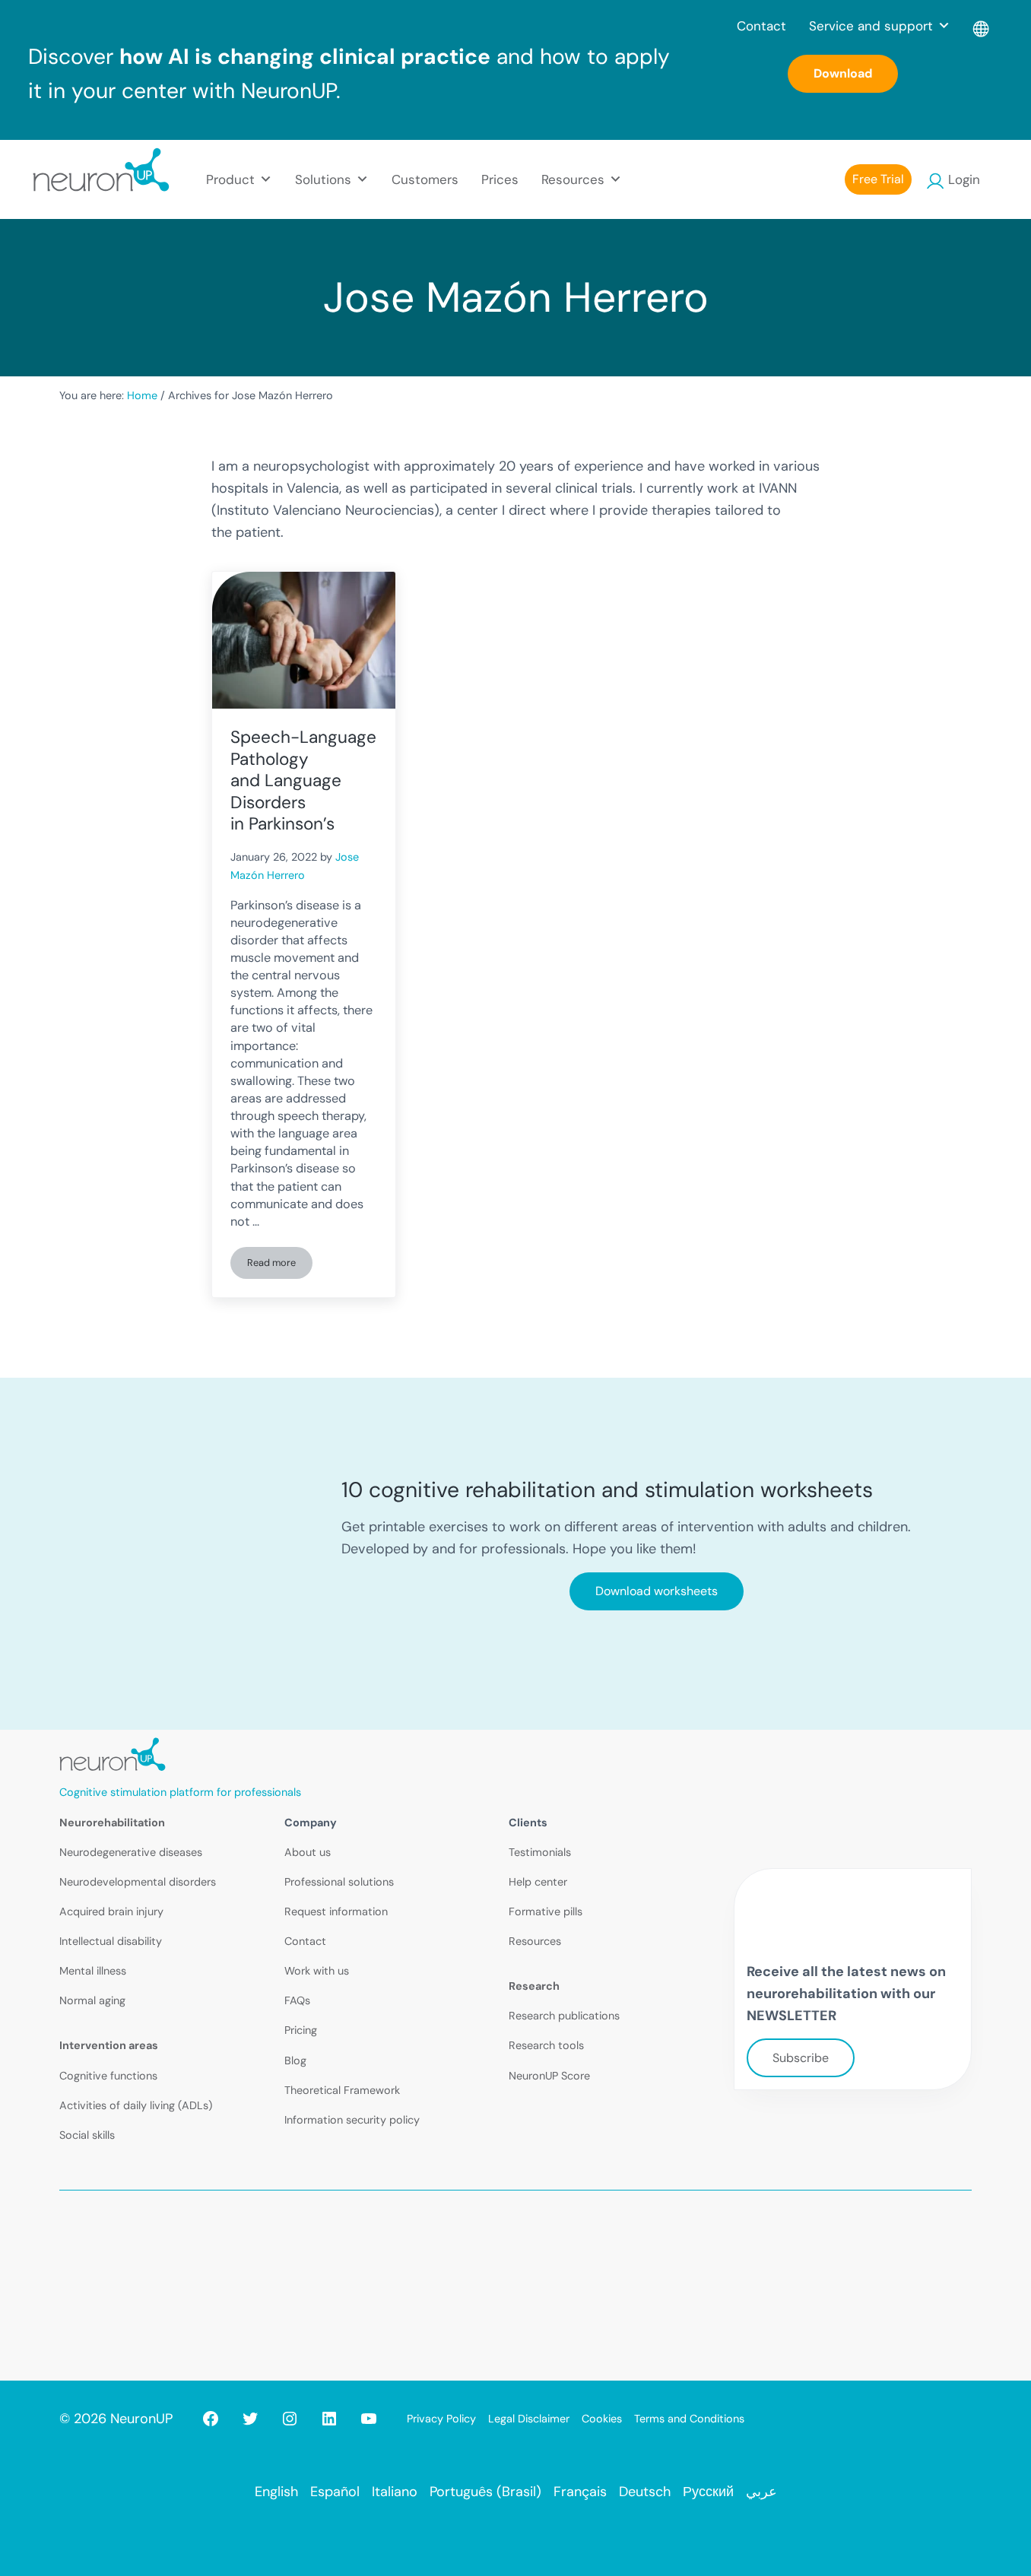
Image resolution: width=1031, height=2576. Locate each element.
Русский (708, 2492)
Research (534, 1986)
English (276, 2492)
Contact (761, 26)
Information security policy (352, 2120)
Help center (538, 1882)
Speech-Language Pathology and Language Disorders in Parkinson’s (303, 781)
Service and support (871, 26)
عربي (761, 2492)
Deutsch (645, 2492)
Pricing (301, 2030)
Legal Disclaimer (529, 2419)
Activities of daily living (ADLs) (136, 2105)
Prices (500, 179)
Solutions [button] (323, 179)
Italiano (395, 2492)
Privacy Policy (441, 2419)
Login (964, 179)
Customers (425, 179)
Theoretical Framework (342, 2090)
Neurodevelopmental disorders (138, 1882)
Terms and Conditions (689, 2419)
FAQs (297, 2000)
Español (335, 2492)
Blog (295, 2060)
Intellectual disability (111, 1941)
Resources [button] (573, 179)
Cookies (602, 2419)
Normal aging (92, 2000)
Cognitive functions (108, 2076)
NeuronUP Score (549, 2076)
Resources (535, 1941)
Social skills (87, 2135)
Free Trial (878, 179)
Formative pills (546, 1911)
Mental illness (93, 1971)
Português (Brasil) (485, 2492)
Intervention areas (109, 2045)
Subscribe (801, 2058)
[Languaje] (982, 26)
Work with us (317, 1971)
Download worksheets (657, 1591)
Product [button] (230, 179)
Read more (280, 1265)
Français (580, 2492)
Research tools (546, 2045)
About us (308, 1852)
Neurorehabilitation (112, 1823)
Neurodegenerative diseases (131, 1852)
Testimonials (540, 1852)
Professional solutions (339, 1882)
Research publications (564, 2016)
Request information (336, 1911)
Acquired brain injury (111, 1911)
